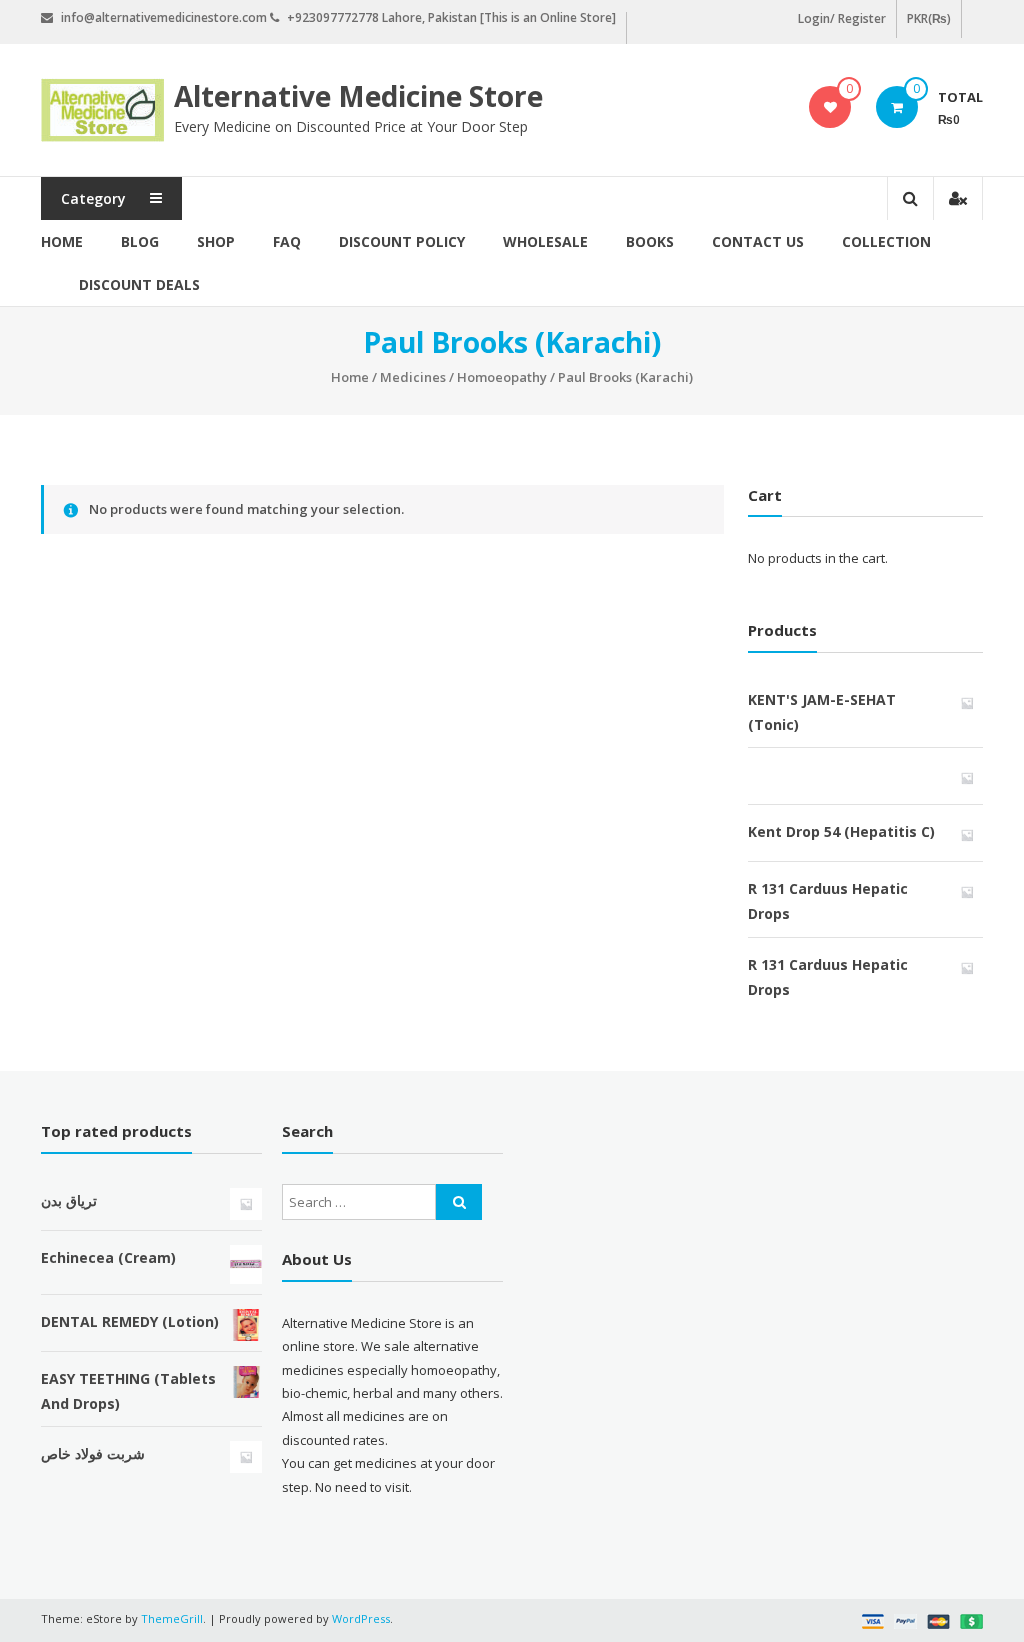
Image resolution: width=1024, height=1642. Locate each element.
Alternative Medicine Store (358, 96)
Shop (216, 241)
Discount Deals (139, 284)
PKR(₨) (929, 18)
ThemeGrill (172, 1618)
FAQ (287, 241)
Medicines (413, 377)
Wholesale (545, 241)
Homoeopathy (502, 377)
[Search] (459, 1202)
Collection (886, 241)
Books (650, 241)
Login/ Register (842, 18)
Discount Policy (402, 241)
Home (62, 241)
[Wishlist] (830, 107)
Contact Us (758, 241)
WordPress (361, 1618)
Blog (140, 241)
